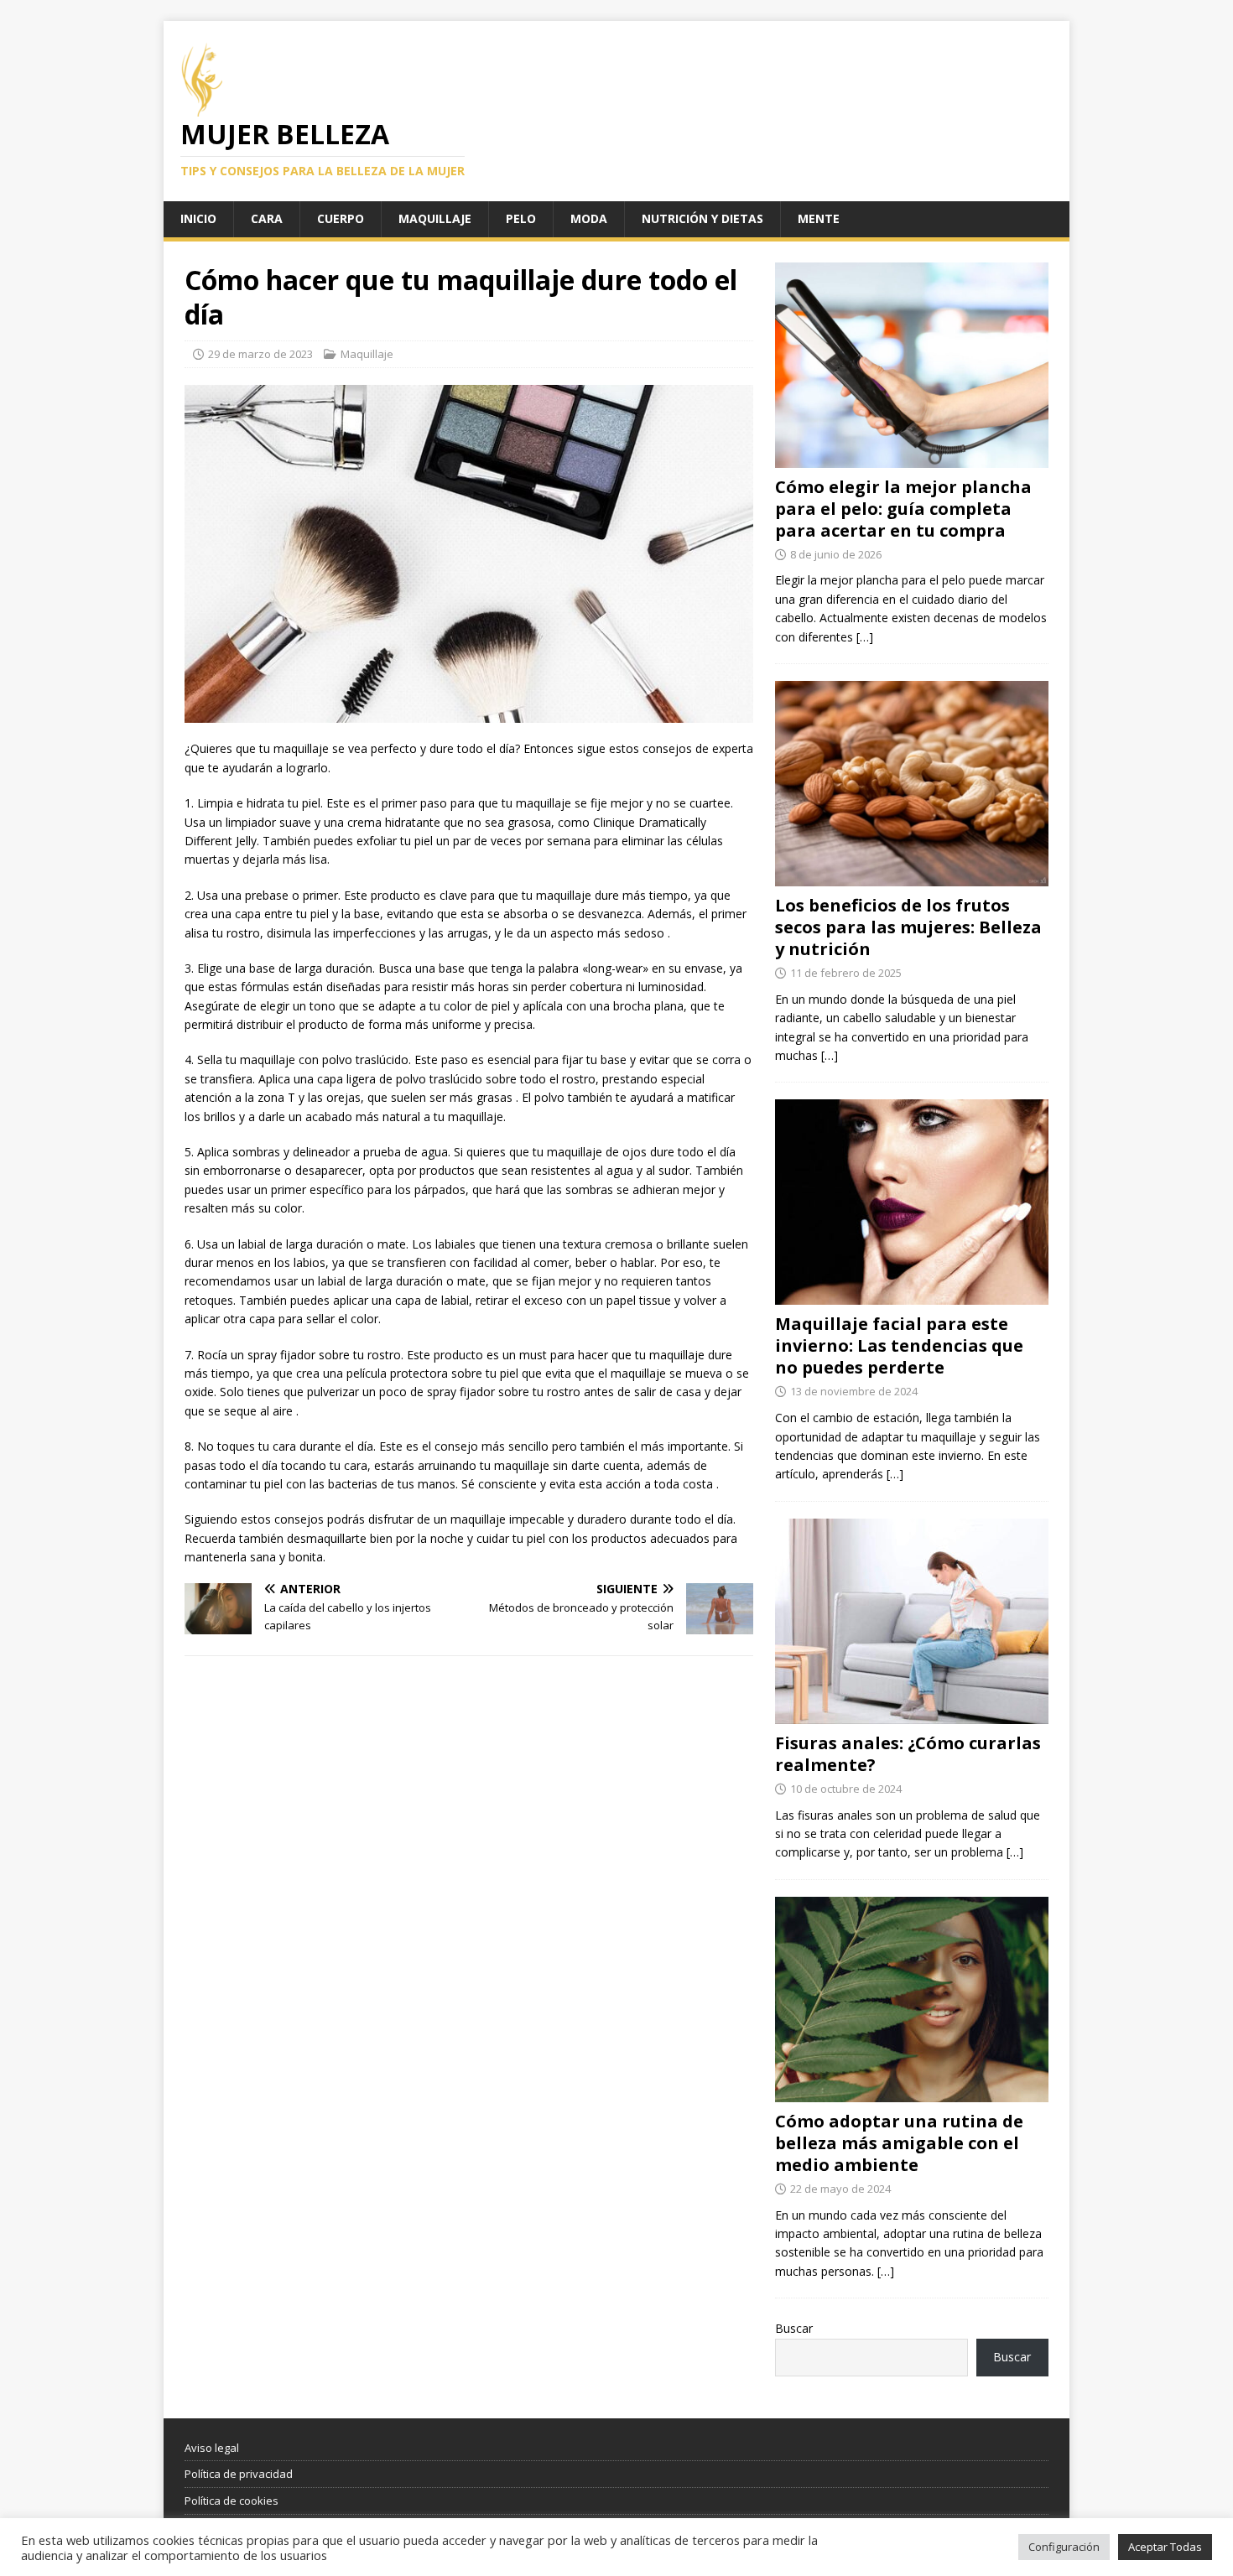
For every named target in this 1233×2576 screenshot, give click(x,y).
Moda (589, 218)
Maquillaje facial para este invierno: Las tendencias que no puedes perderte (899, 1345)
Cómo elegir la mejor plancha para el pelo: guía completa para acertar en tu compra (903, 509)
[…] (865, 637)
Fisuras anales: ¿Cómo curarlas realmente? (908, 1754)
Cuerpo (341, 218)
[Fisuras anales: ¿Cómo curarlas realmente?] (912, 1714)
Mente (819, 218)
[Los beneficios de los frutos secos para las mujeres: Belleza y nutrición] (912, 877)
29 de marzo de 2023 (260, 354)
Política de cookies (232, 2501)
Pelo (521, 218)
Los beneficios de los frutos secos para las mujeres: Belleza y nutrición (908, 927)
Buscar (794, 2328)
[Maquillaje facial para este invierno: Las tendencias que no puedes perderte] (912, 1295)
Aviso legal (212, 2448)
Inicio (198, 218)
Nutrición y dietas (702, 218)
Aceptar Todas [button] (1165, 2547)
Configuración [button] (1064, 2547)
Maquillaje (435, 218)
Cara (267, 218)
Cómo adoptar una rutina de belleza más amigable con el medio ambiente (899, 2143)
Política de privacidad (239, 2474)
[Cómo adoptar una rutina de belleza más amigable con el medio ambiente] (912, 2092)
